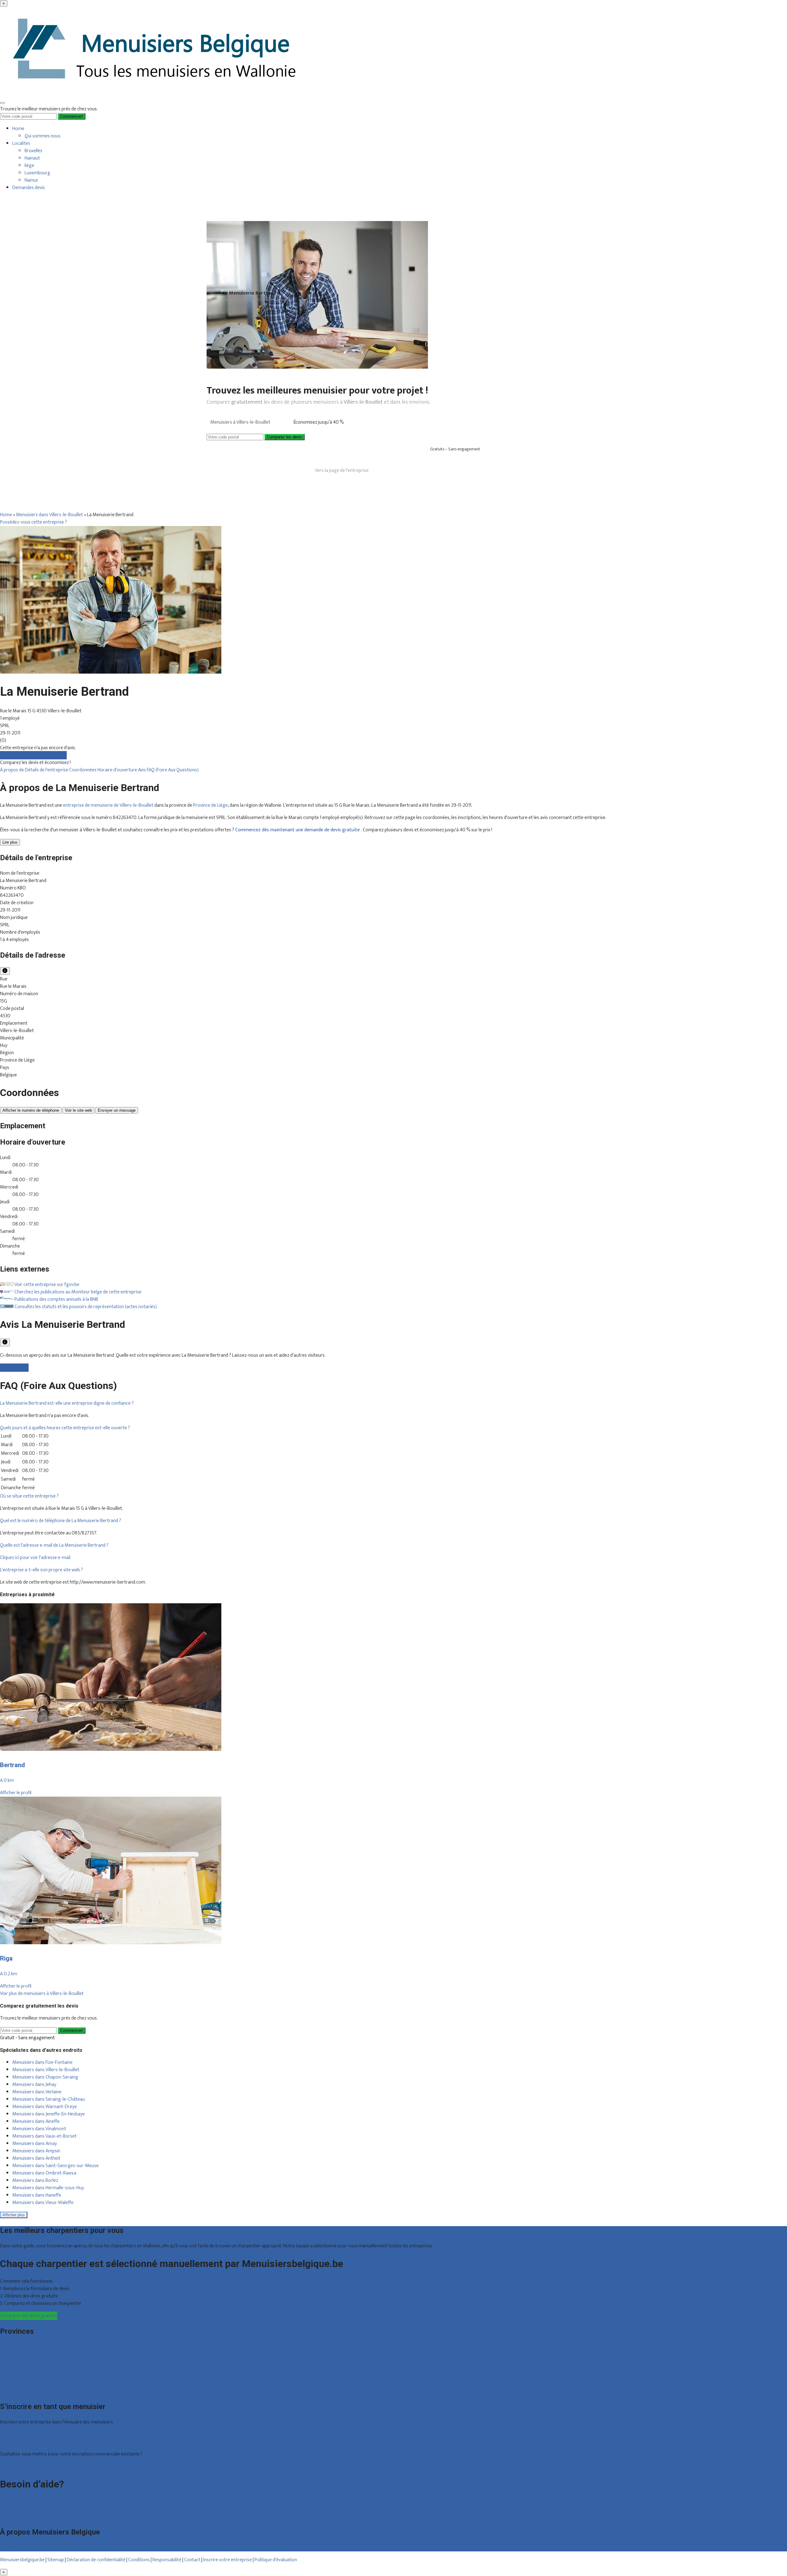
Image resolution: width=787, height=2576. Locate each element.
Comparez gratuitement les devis (33, 755)
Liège (5, 2362)
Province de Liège (210, 805)
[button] (67, 1403)
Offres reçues (14, 2434)
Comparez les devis (285, 437)
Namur (32, 180)
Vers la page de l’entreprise (342, 471)
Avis (142, 770)
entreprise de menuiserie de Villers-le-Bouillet (108, 805)
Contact (8, 2517)
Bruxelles (34, 151)
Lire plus (10, 842)
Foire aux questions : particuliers (32, 2502)
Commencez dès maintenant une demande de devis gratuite (298, 830)
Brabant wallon (15, 2384)
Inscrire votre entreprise (228, 2560)
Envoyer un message (117, 1110)
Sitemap (56, 2560)
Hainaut (32, 158)
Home (18, 129)
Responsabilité (167, 2560)
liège (29, 166)
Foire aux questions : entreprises (32, 2509)
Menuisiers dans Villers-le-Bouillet (49, 515)
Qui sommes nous (43, 136)
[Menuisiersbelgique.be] (156, 94)
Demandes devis (29, 188)
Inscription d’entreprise (23, 2442)
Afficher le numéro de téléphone (31, 1110)
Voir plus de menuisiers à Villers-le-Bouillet (42, 1994)
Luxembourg (37, 173)
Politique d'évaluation (276, 2560)
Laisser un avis (14, 1368)
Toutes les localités (19, 2391)
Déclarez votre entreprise (26, 2466)
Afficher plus (14, 2215)
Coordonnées (83, 770)
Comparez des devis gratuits (29, 2316)
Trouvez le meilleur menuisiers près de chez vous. (49, 109)
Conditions (139, 2560)
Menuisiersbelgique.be (22, 2560)
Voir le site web (78, 1110)
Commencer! (72, 2030)
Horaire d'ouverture (118, 770)
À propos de (12, 770)
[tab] (393, 1403)
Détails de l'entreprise (47, 770)
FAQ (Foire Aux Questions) (173, 770)
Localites (21, 143)
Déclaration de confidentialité (96, 2560)
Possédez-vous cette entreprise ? (34, 522)
